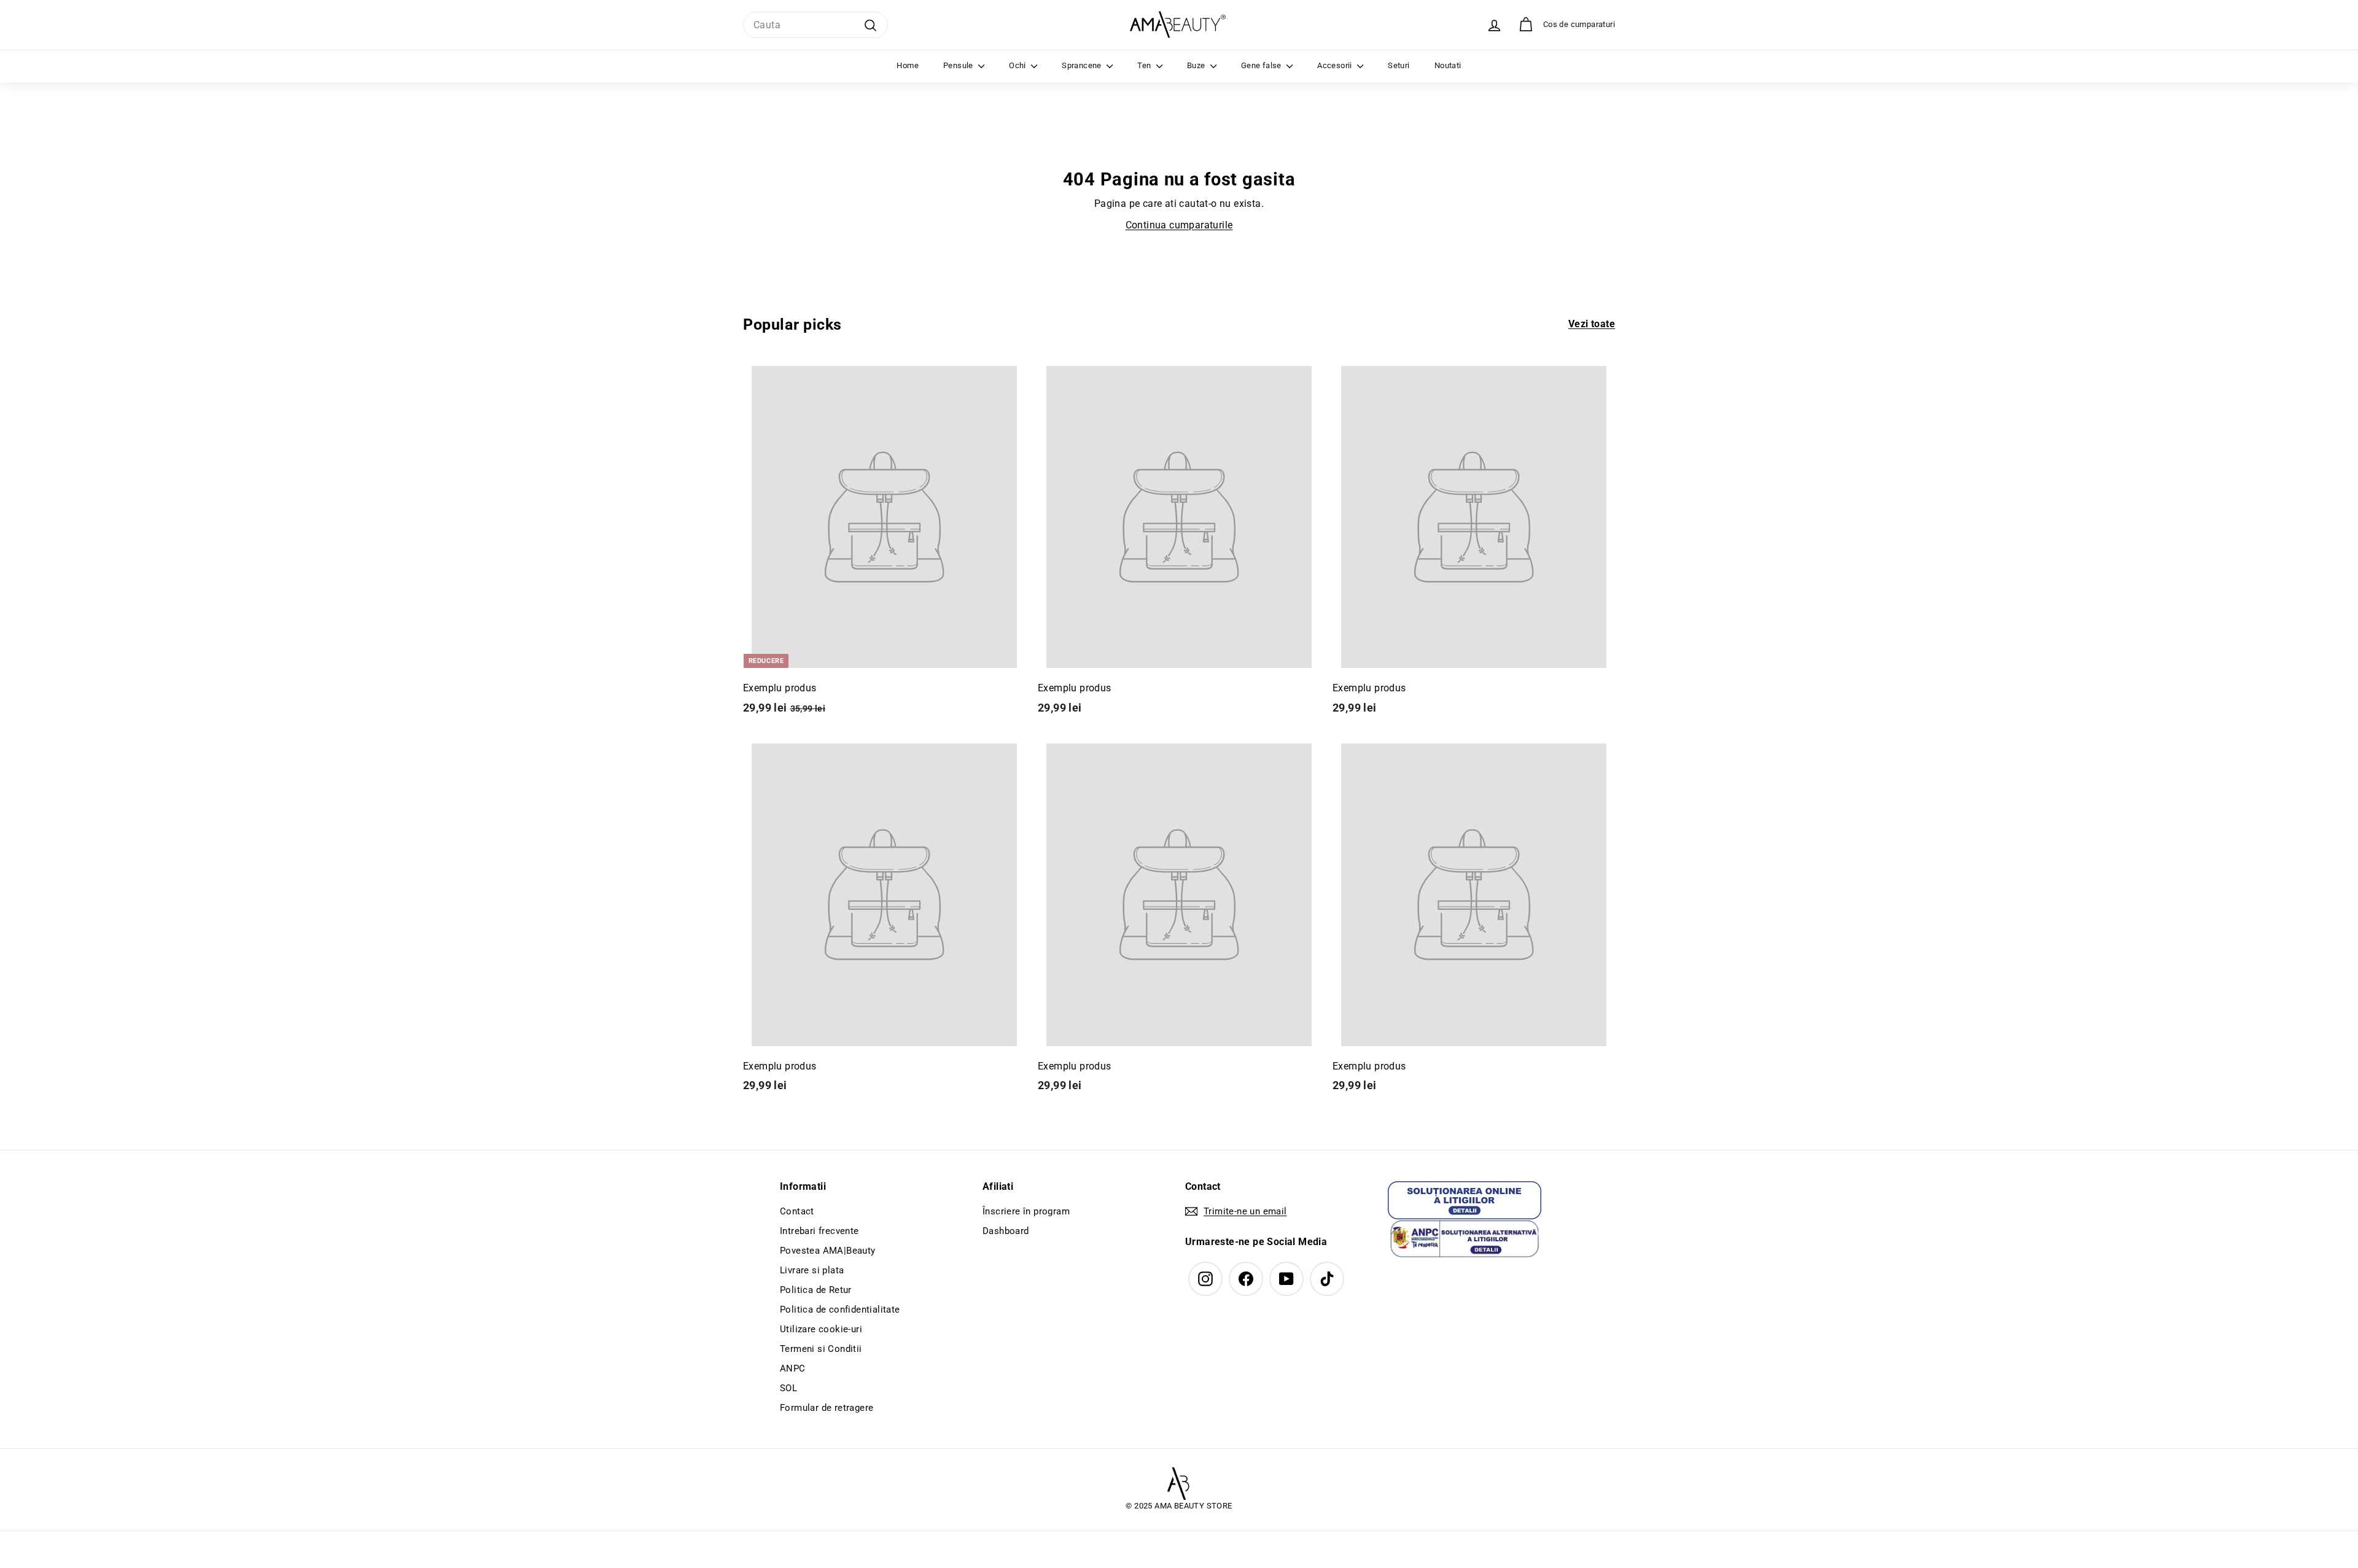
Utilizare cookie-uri (821, 1329)
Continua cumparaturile (1179, 225)
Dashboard (1006, 1231)
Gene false (1262, 65)
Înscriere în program (1026, 1211)
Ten (1145, 65)
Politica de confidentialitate (840, 1310)
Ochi (1018, 65)
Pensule (959, 65)
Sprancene (1083, 65)
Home (908, 65)
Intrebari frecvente (819, 1231)
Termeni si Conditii (821, 1349)
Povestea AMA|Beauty (828, 1251)
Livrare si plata (812, 1270)
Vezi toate (1592, 324)
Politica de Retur (816, 1290)
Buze (1197, 65)
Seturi (1399, 65)
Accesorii (1336, 65)
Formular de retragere (827, 1408)
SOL (788, 1388)
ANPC (793, 1368)
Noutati (1448, 65)
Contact (797, 1211)
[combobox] (815, 25)
